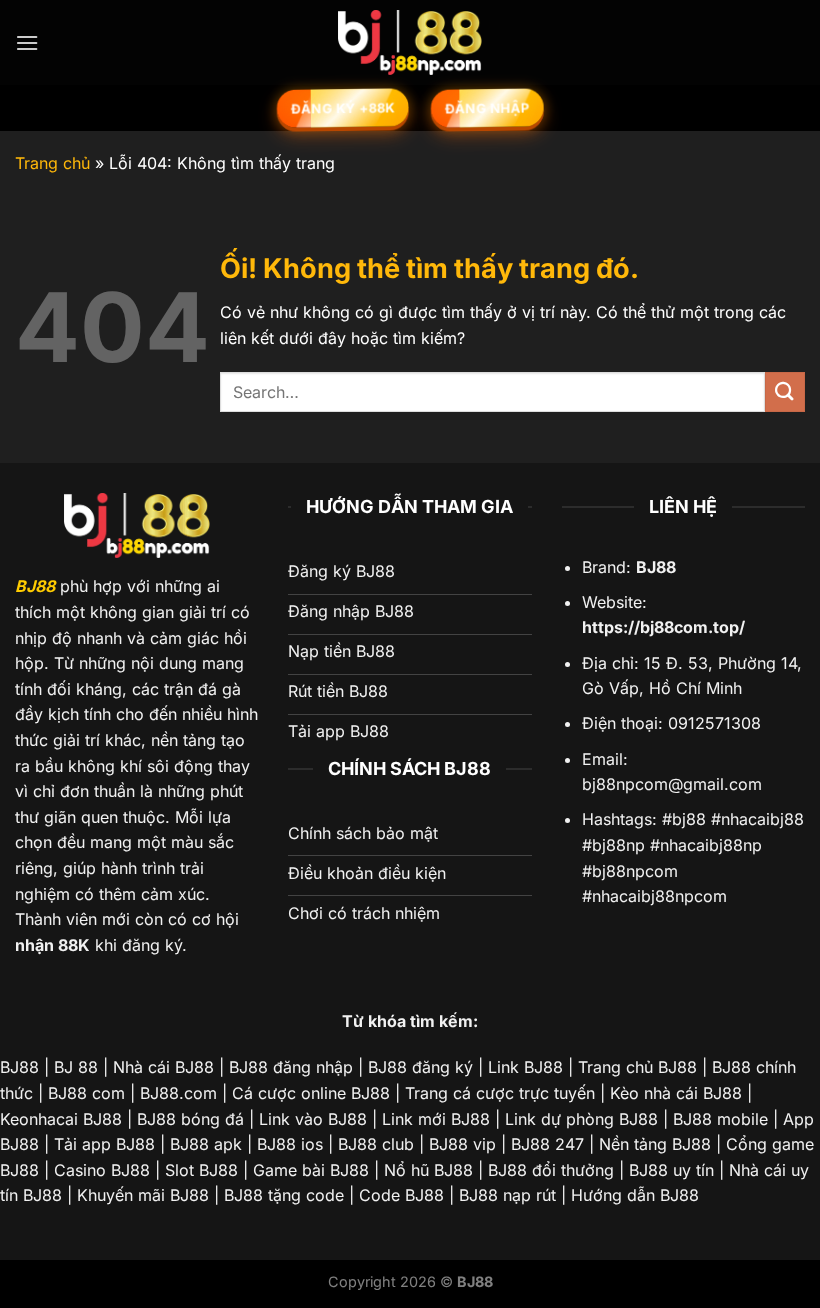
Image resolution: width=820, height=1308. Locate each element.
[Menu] (27, 42)
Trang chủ (52, 163)
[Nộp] (785, 391)
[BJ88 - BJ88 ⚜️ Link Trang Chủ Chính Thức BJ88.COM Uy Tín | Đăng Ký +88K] (410, 42)
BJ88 (35, 586)
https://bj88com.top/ (663, 627)
